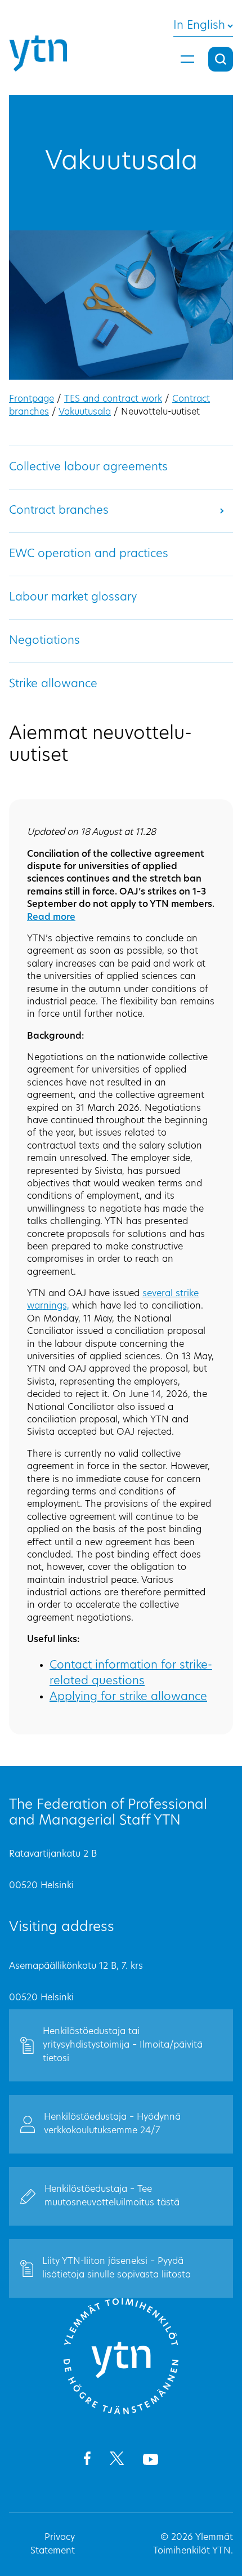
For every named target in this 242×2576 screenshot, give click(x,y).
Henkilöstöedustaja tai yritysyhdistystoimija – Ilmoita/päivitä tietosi (123, 2045)
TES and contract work (113, 399)
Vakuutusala (85, 412)
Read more (51, 918)
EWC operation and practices (89, 554)
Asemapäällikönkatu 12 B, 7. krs (76, 1967)
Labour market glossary (73, 598)
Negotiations (44, 641)
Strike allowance (53, 684)
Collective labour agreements (88, 468)
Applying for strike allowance (128, 1697)
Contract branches (59, 511)
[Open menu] (187, 59)
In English (199, 26)
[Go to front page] (121, 2413)
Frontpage (32, 399)
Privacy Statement (53, 2544)
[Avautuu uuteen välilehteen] (87, 2461)
